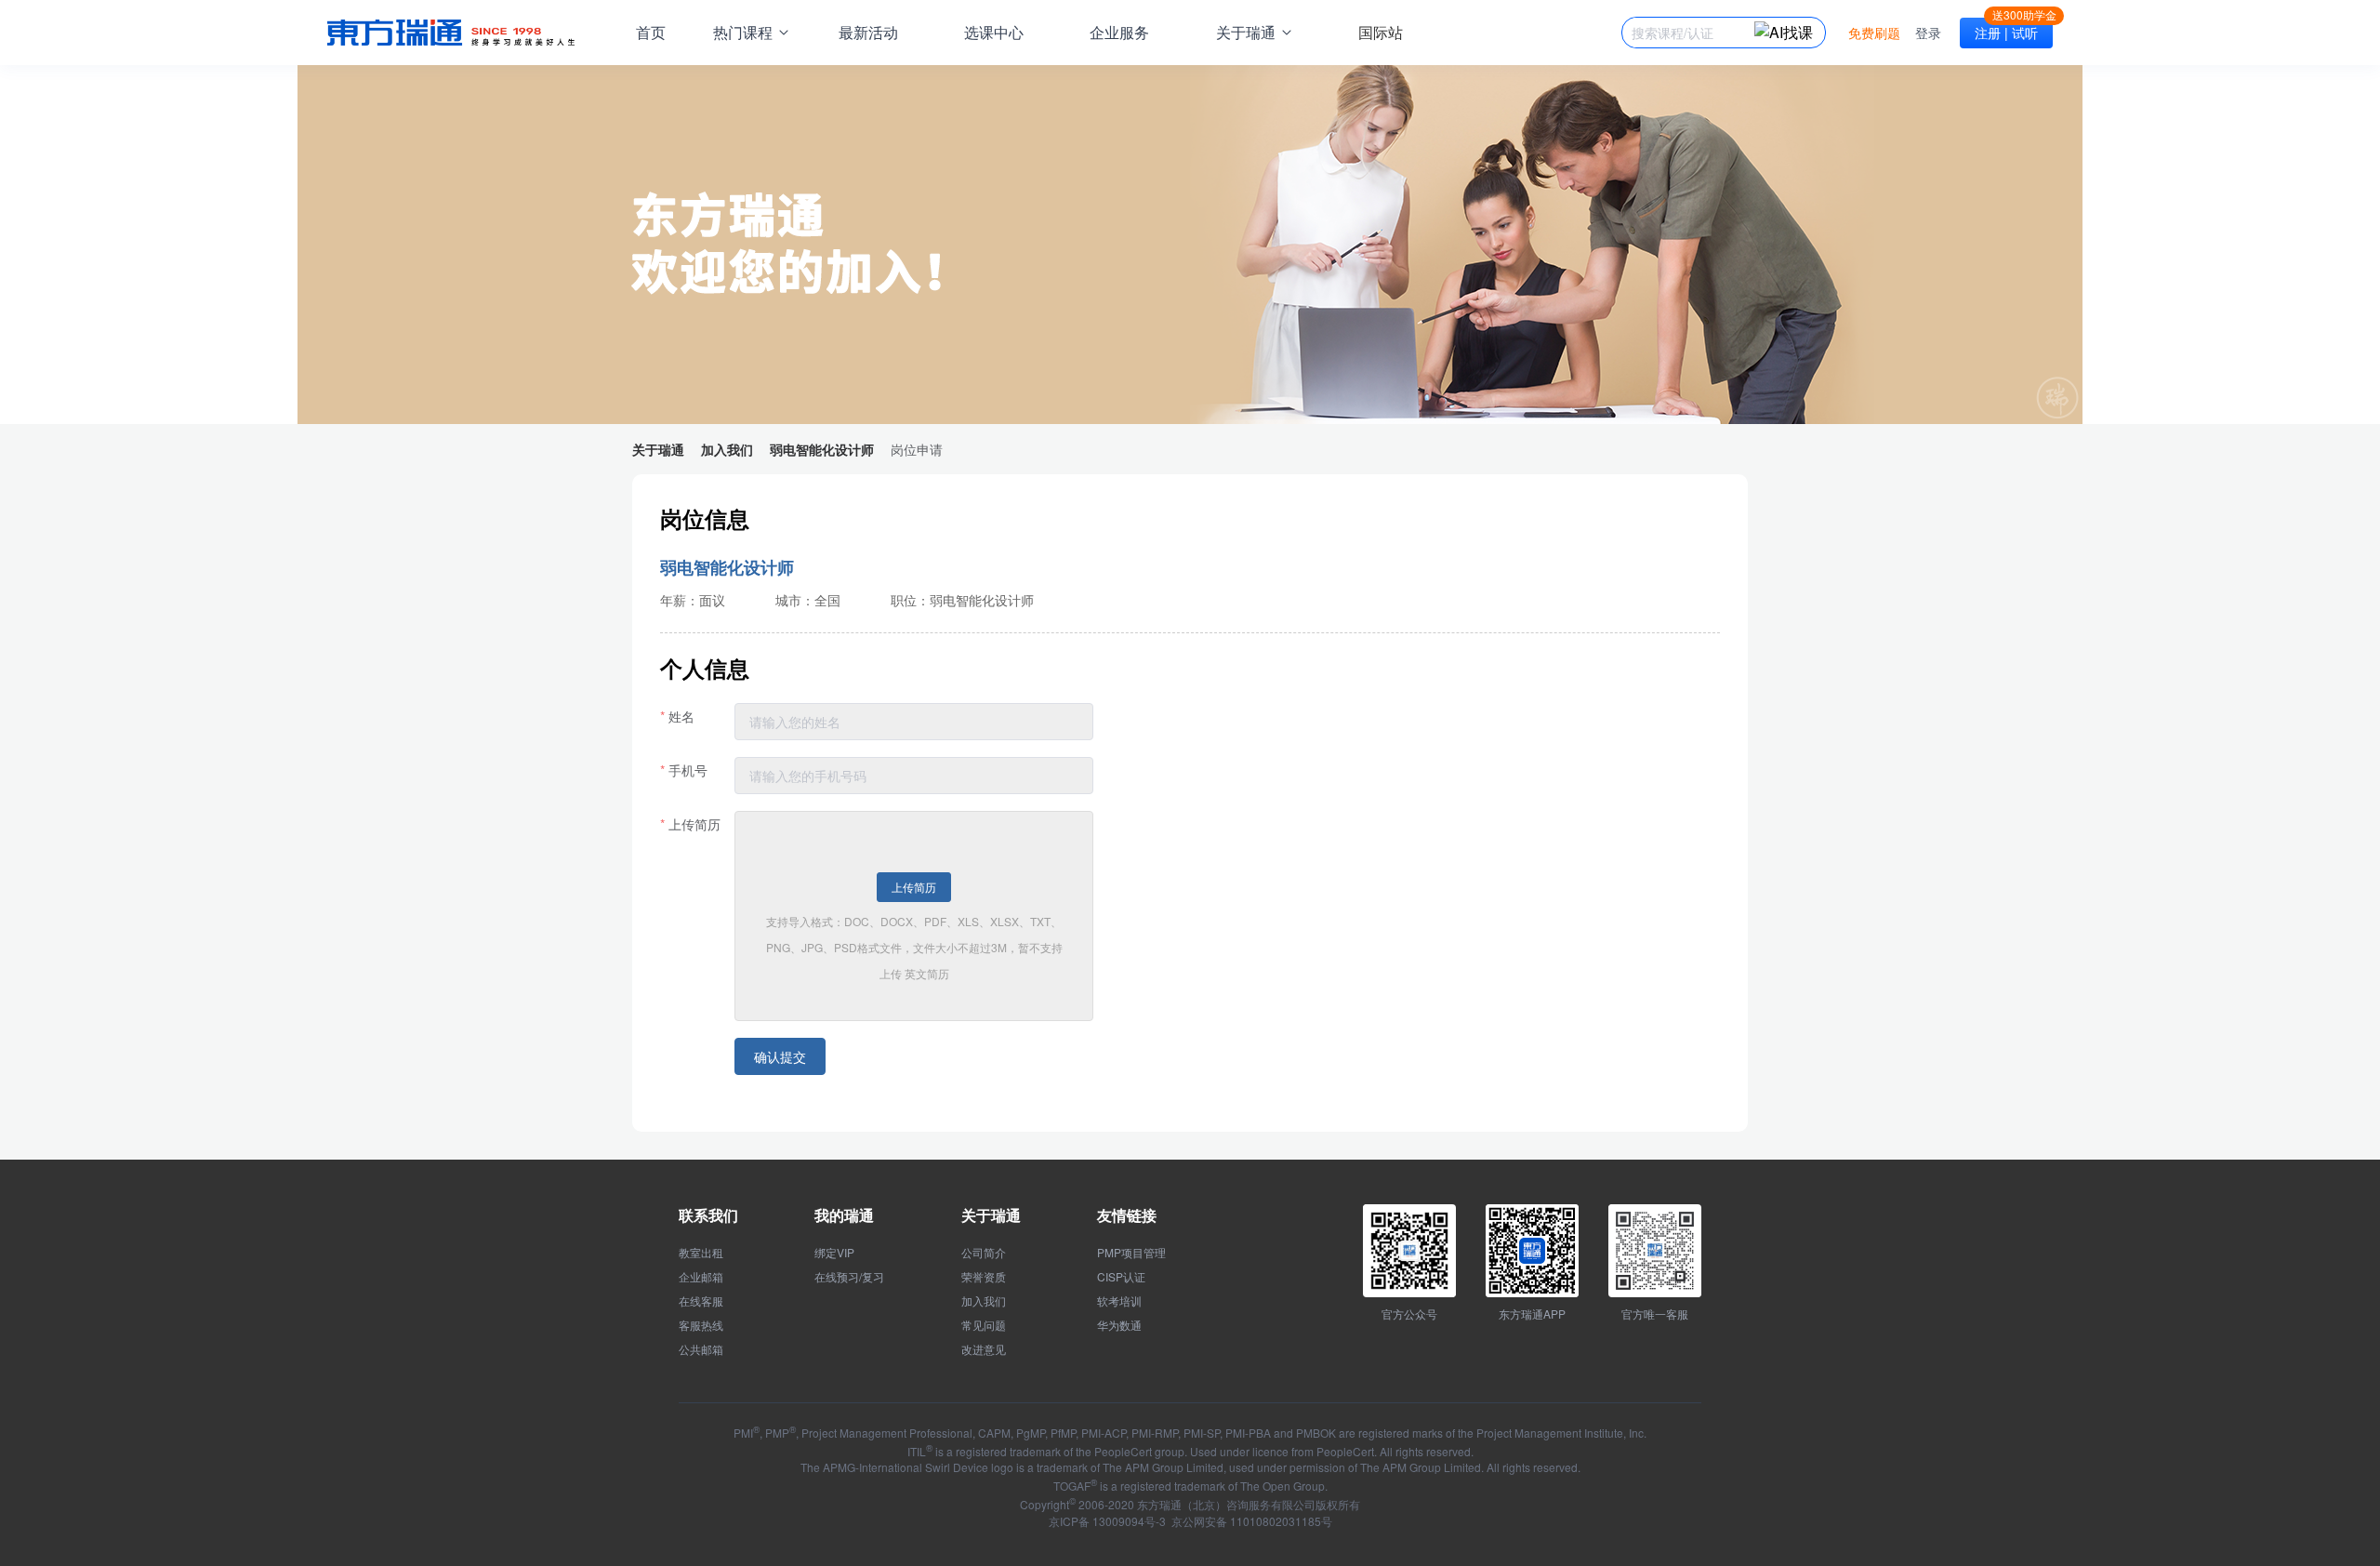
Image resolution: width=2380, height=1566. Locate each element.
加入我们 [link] (727, 449)
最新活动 (868, 32)
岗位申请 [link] (917, 449)
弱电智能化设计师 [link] (822, 449)
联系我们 (708, 1215)
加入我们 (984, 1301)
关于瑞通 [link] (658, 449)
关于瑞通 (991, 1215)
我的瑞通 (844, 1215)
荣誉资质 (984, 1277)
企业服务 (1119, 32)
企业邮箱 (701, 1277)
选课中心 (994, 32)
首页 (651, 32)
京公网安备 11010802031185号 (1250, 1521)
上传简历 (694, 824)
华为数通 (1119, 1325)
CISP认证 (1121, 1277)
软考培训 (1119, 1301)
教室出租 (701, 1253)
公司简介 (984, 1253)
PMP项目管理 (1131, 1253)
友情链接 (1127, 1215)
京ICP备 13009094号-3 (1107, 1521)
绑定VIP (834, 1253)
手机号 (688, 770)
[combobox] (1693, 33)
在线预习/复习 (849, 1277)
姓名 (681, 716)
